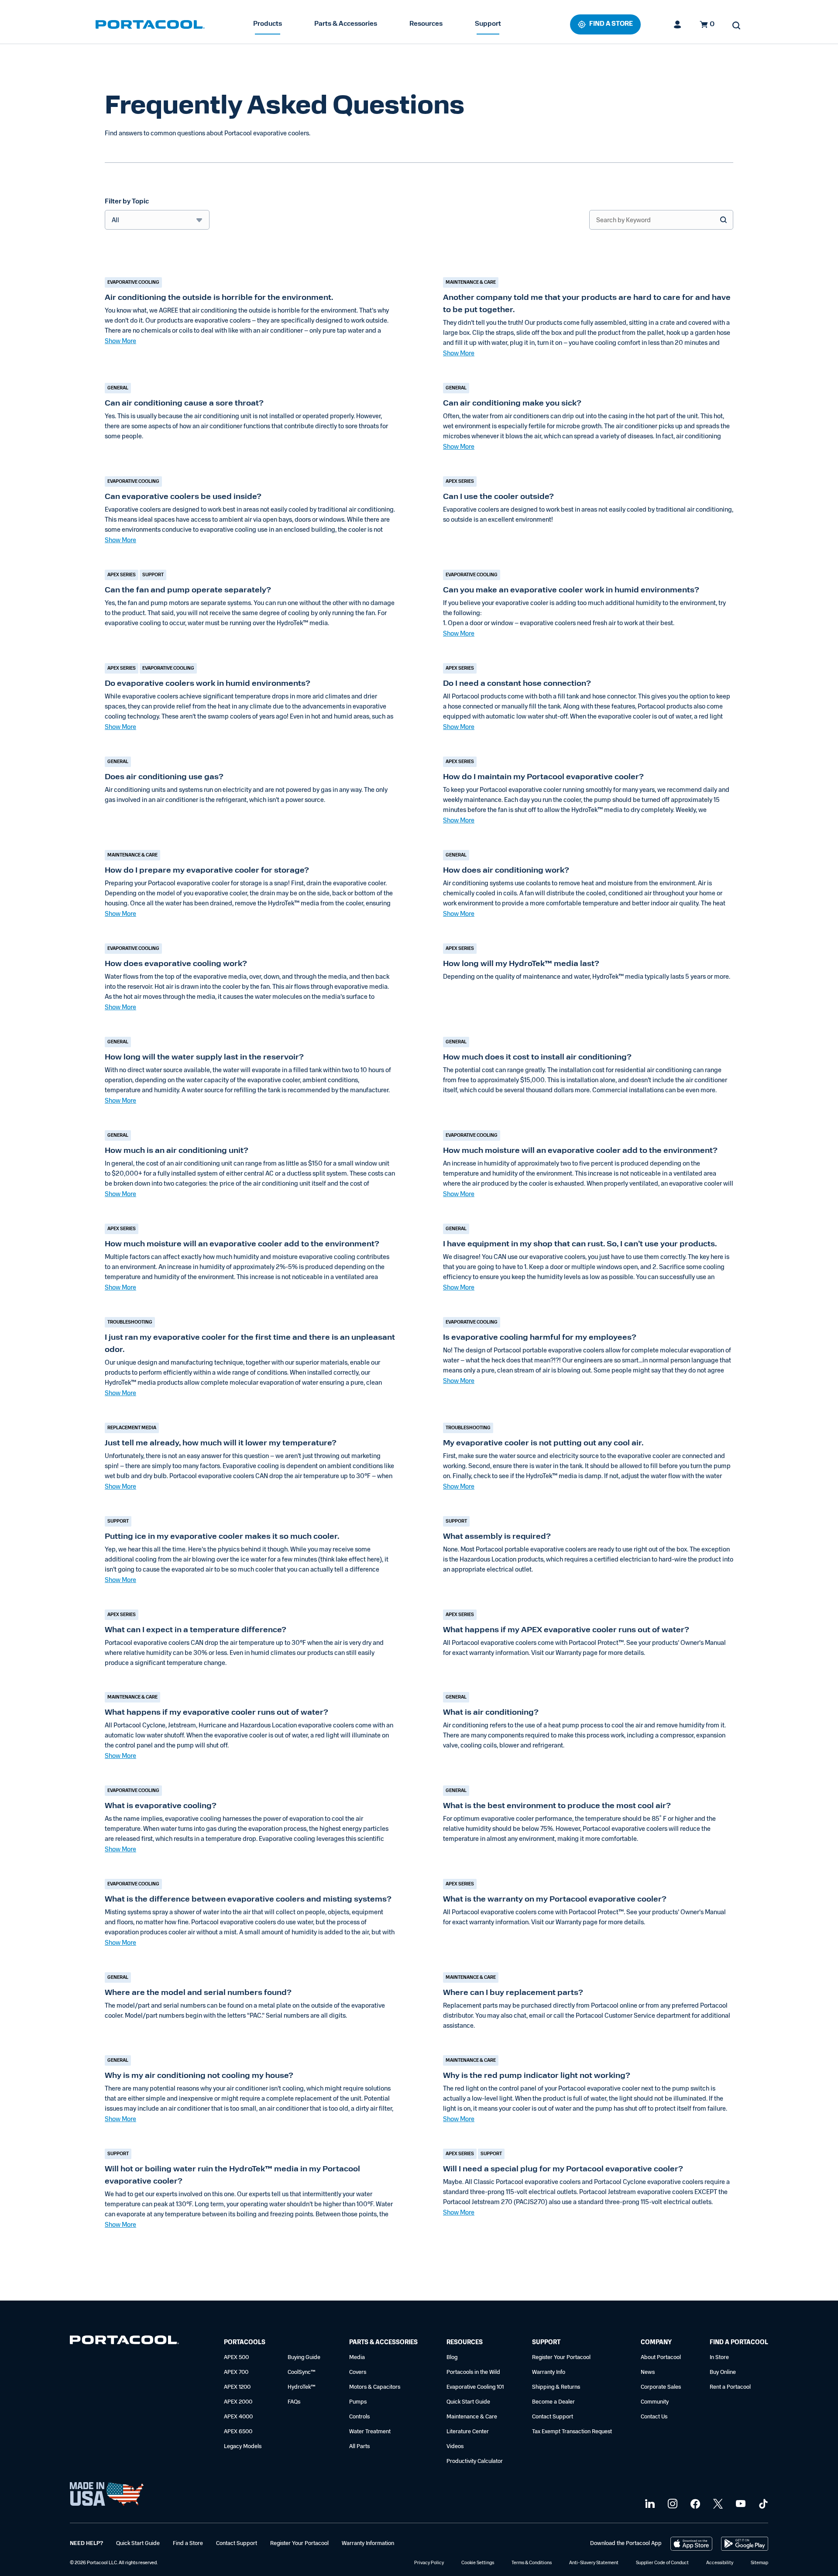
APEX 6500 (238, 2432)
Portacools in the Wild (473, 2372)
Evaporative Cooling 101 (475, 2387)
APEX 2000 (238, 2402)
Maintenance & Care (472, 2417)
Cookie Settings (478, 2563)
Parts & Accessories (346, 24)
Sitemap (759, 2563)
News (648, 2372)
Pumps (358, 2402)
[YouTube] (740, 2504)
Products (268, 24)
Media (357, 2358)
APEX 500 (236, 2358)
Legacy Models (243, 2447)
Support (488, 24)
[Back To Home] (150, 24)
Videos (455, 2447)
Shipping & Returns (556, 2387)
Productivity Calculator (475, 2461)
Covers (358, 2372)
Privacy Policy (429, 2563)
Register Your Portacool (561, 2358)
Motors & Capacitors (375, 2387)
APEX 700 (236, 2372)
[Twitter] (717, 2504)
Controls (359, 2417)
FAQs (294, 2402)
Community (655, 2402)
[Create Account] (678, 24)
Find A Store (611, 24)
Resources (426, 24)
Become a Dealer (553, 2402)
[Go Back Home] (124, 2342)
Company (656, 2343)
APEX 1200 (237, 2387)
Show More (120, 342)
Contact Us (654, 2417)
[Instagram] (671, 2504)
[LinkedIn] (649, 2504)
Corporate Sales (661, 2387)
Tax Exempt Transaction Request (572, 2432)
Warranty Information (368, 2543)
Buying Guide (304, 2358)
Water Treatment (370, 2432)
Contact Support (553, 2417)
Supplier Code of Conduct (662, 2563)
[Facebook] (694, 2504)
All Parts (359, 2447)
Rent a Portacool (730, 2387)
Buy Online (723, 2372)
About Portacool (661, 2358)
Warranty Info (549, 2372)
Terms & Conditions (532, 2563)
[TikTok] (762, 2504)
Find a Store (188, 2543)
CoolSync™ (302, 2372)
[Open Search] (736, 25)
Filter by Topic (127, 202)
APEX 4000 (238, 2417)
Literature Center (468, 2432)
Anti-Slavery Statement (594, 2563)
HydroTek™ (302, 2387)
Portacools (245, 2343)
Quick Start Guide (468, 2402)
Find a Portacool (739, 2343)
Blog (452, 2358)
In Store (719, 2358)
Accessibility (720, 2563)
